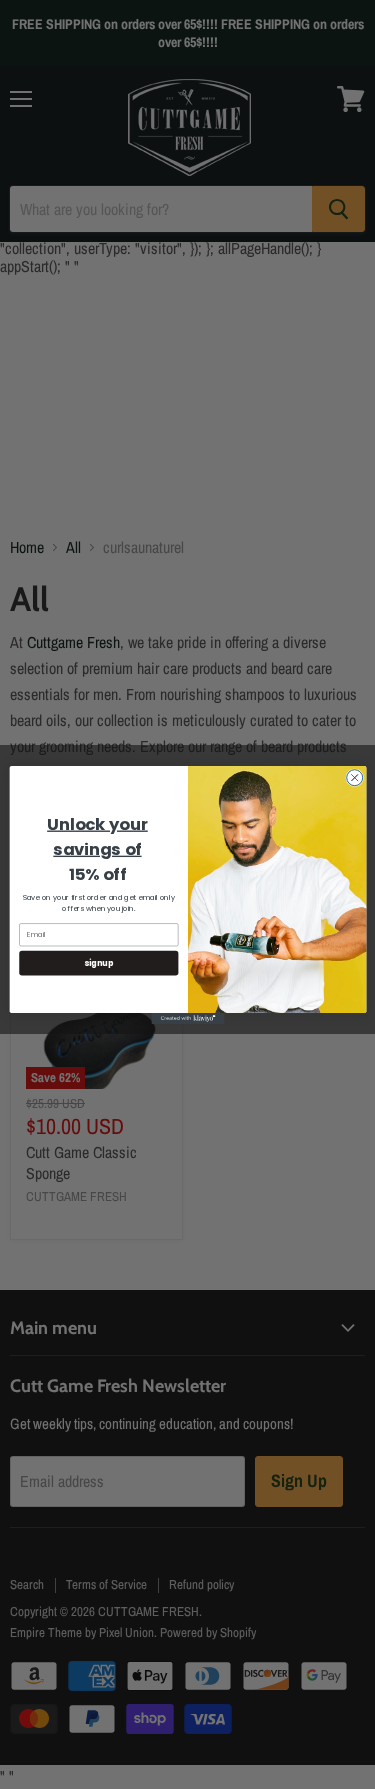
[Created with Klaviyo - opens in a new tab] (187, 1017)
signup (98, 961)
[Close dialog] (354, 777)
